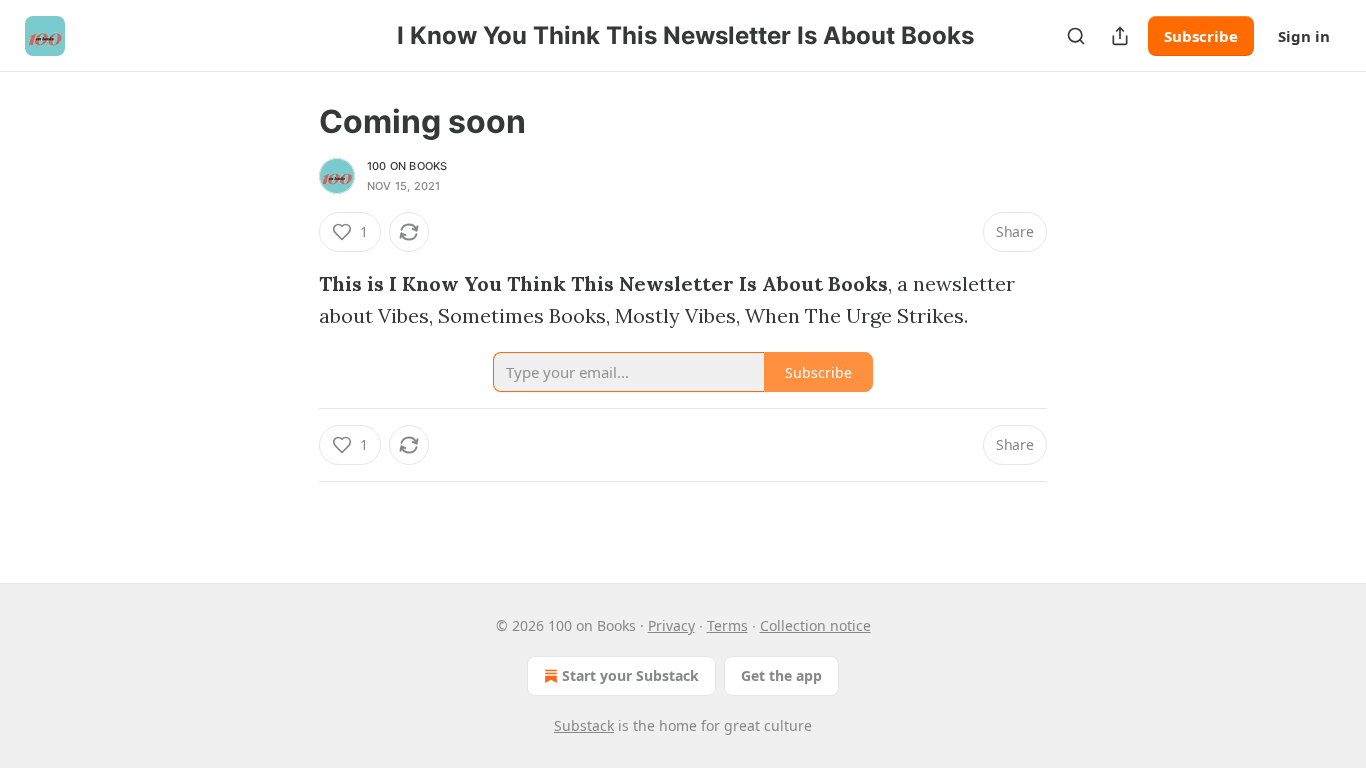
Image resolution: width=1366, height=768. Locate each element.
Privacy (671, 625)
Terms (727, 625)
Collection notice (815, 625)
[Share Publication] (1120, 36)
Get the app (781, 675)
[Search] (1076, 36)
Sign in (1304, 36)
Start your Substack (630, 675)
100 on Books (407, 166)
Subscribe (1201, 36)
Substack (584, 725)
